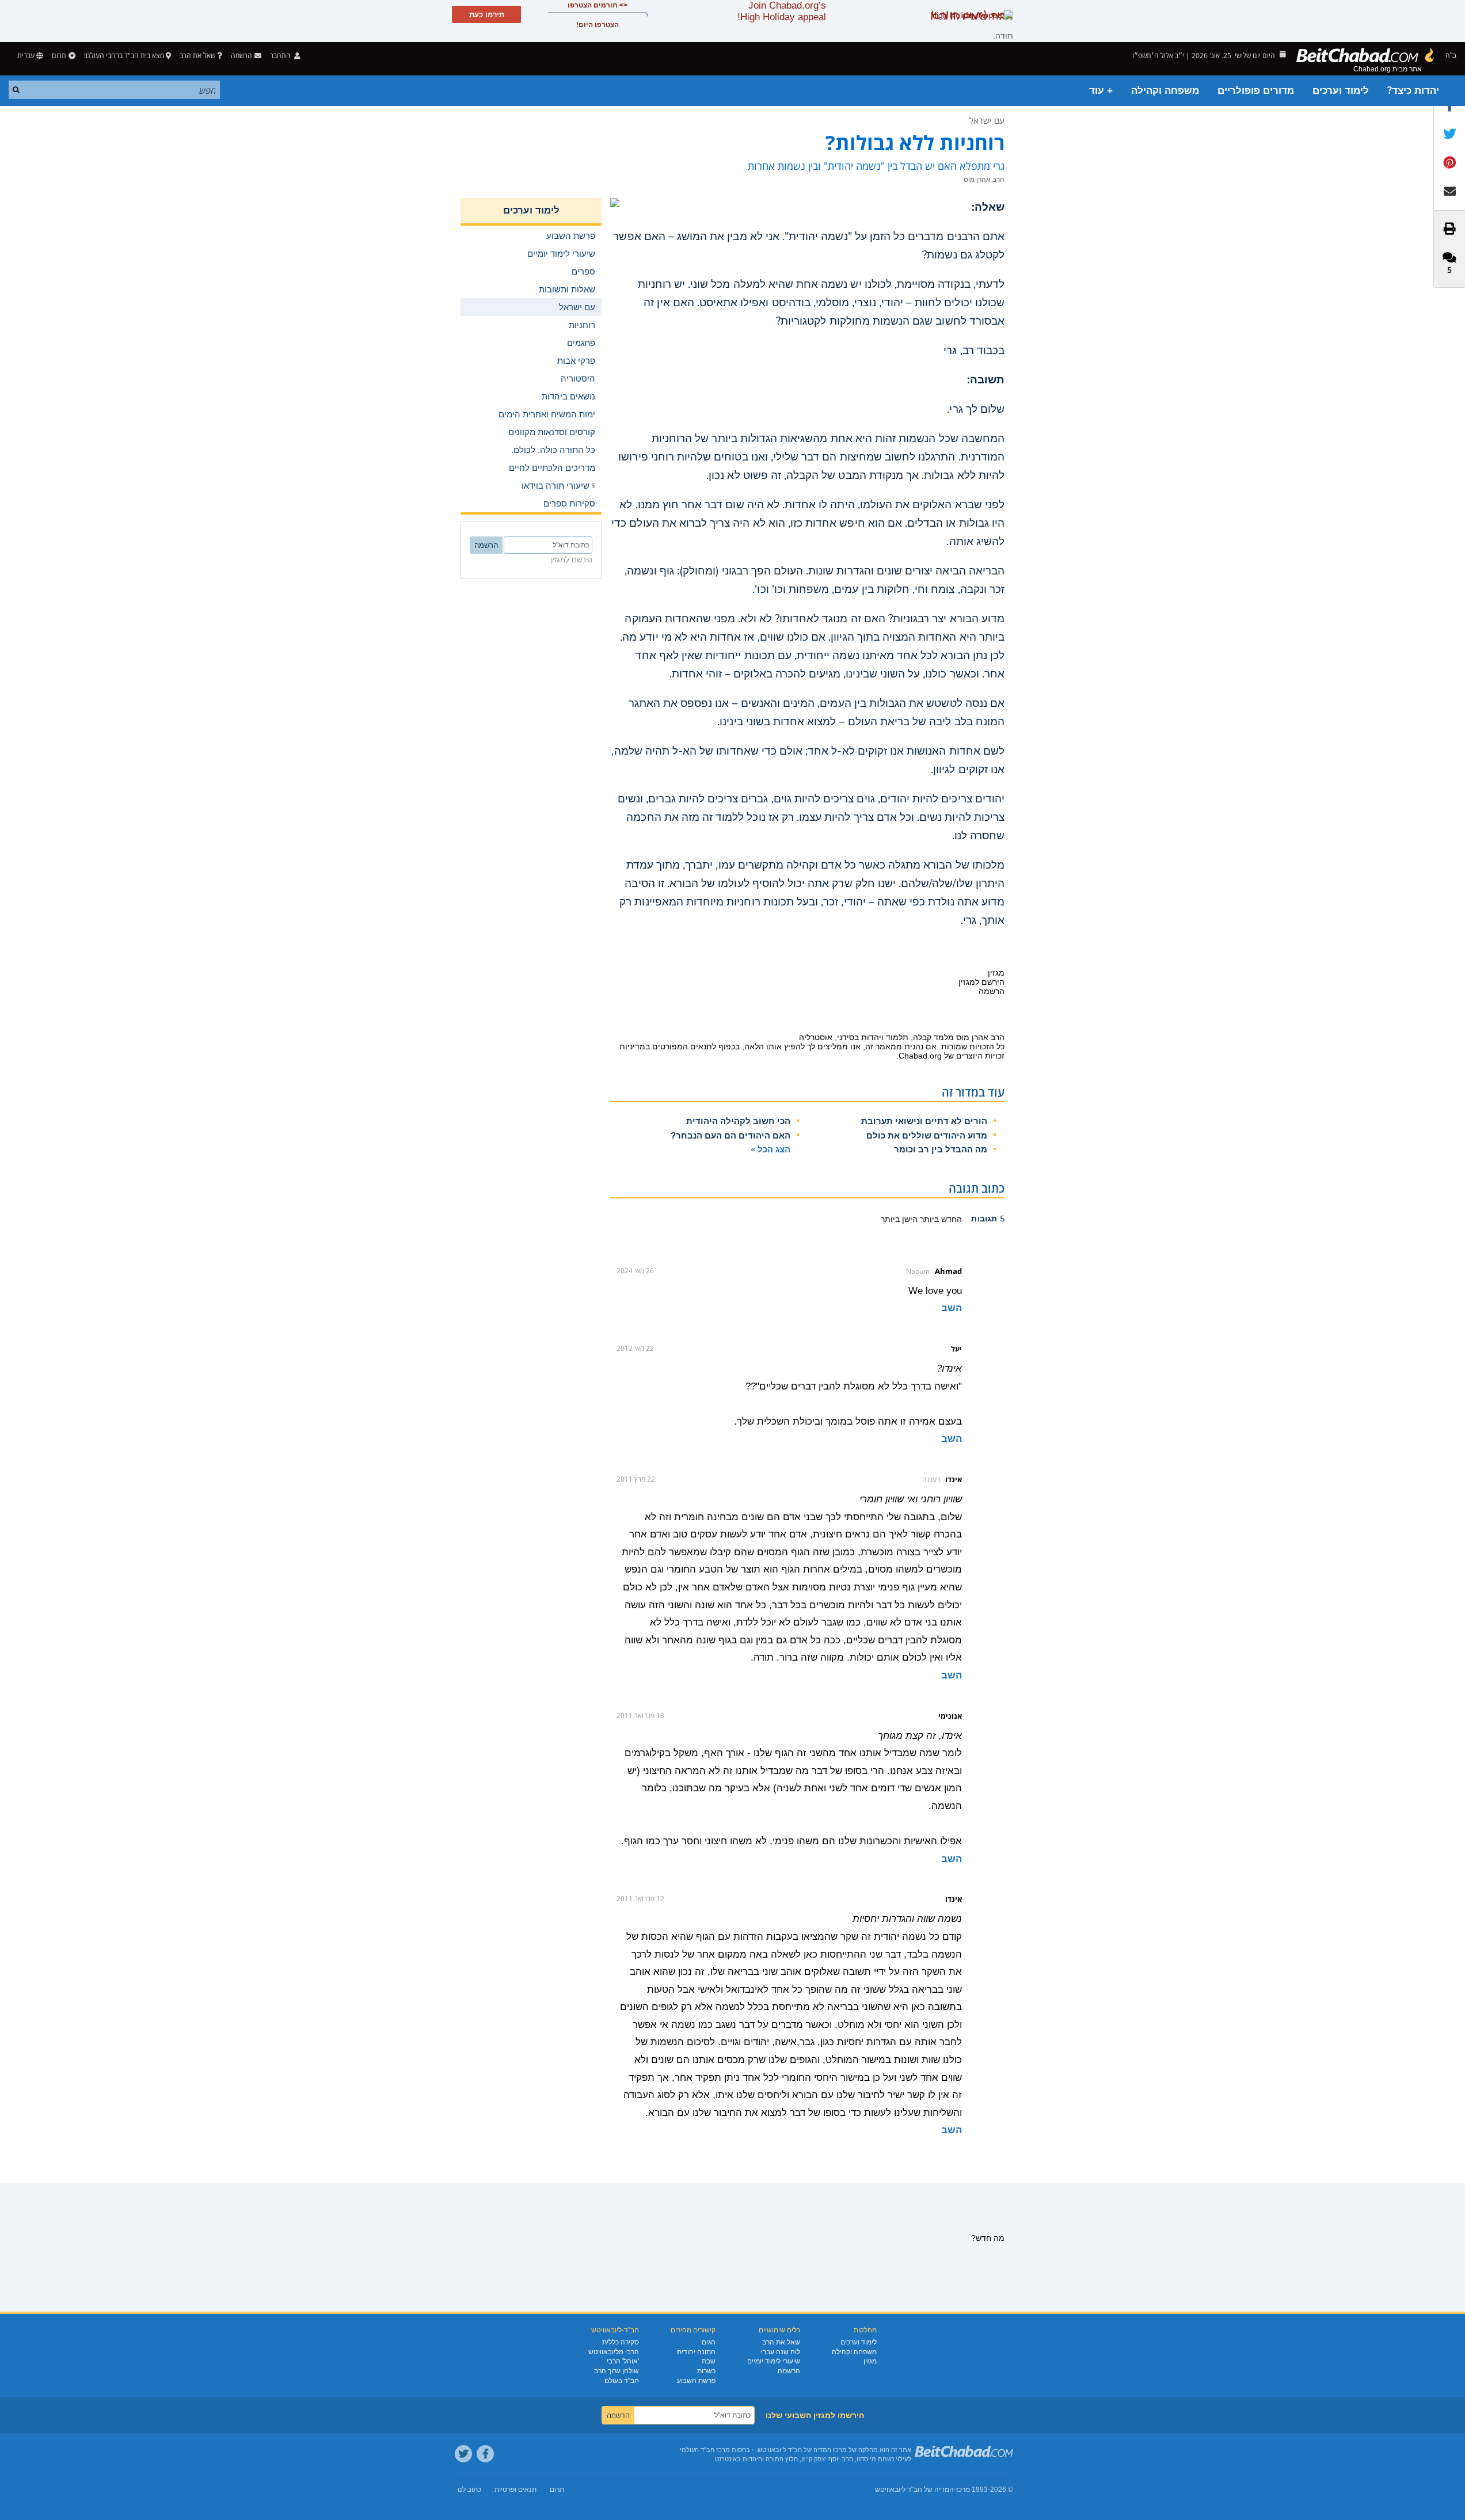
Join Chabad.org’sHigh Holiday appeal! (782, 11)
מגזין (870, 2361)
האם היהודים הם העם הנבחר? (730, 1135)
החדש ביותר (940, 1219)
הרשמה (789, 2371)
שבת (709, 2361)
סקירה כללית (621, 2342)
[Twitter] (463, 2454)
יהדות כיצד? (1413, 91)
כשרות (706, 2371)
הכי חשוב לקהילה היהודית (738, 1121)
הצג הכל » (770, 1149)
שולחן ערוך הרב (617, 2371)
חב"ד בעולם (622, 2381)
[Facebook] (485, 2454)
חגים (709, 2342)
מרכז (963, 2489)
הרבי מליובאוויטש (614, 2352)
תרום (59, 56)
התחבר (281, 56)
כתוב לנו (469, 2489)
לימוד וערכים (1341, 91)
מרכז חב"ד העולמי (705, 2450)
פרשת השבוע (696, 2381)
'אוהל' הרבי (623, 2361)
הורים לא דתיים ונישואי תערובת (924, 1121)
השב (952, 1308)
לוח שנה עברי (781, 2352)
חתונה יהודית (696, 2352)
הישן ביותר (899, 1219)
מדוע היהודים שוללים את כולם (927, 1135)
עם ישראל (987, 120)
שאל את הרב (197, 56)
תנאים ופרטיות (515, 2489)
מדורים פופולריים (1256, 91)
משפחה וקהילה (1165, 91)
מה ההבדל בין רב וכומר (941, 1149)
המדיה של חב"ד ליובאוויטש (914, 2489)
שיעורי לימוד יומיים (774, 2361)
